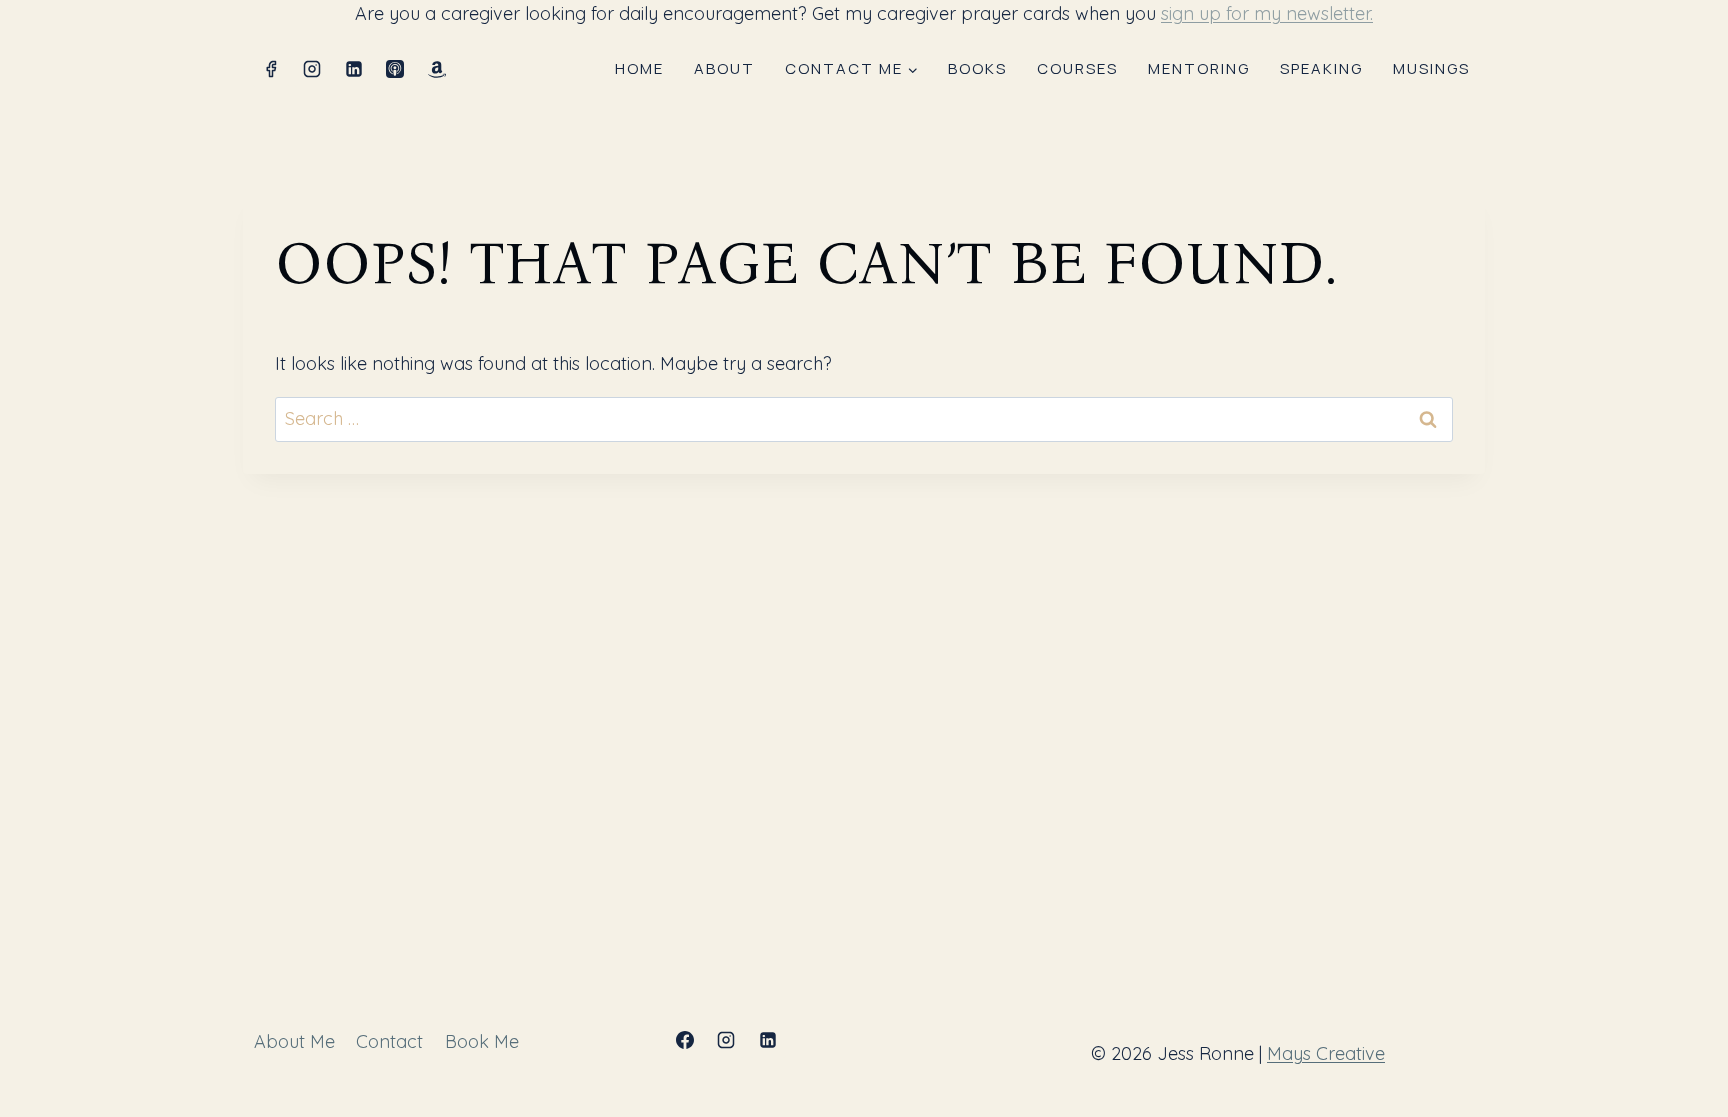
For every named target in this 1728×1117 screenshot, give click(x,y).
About (724, 68)
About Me (294, 1041)
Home (639, 68)
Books (977, 68)
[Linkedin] (354, 69)
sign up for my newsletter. (1267, 13)
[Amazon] (437, 69)
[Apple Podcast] (395, 69)
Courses (1077, 68)
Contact (389, 1041)
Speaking (1321, 68)
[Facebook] (271, 69)
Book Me (482, 1041)
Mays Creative (1326, 1053)
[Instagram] (312, 69)
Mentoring (1199, 68)
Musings (1431, 68)
